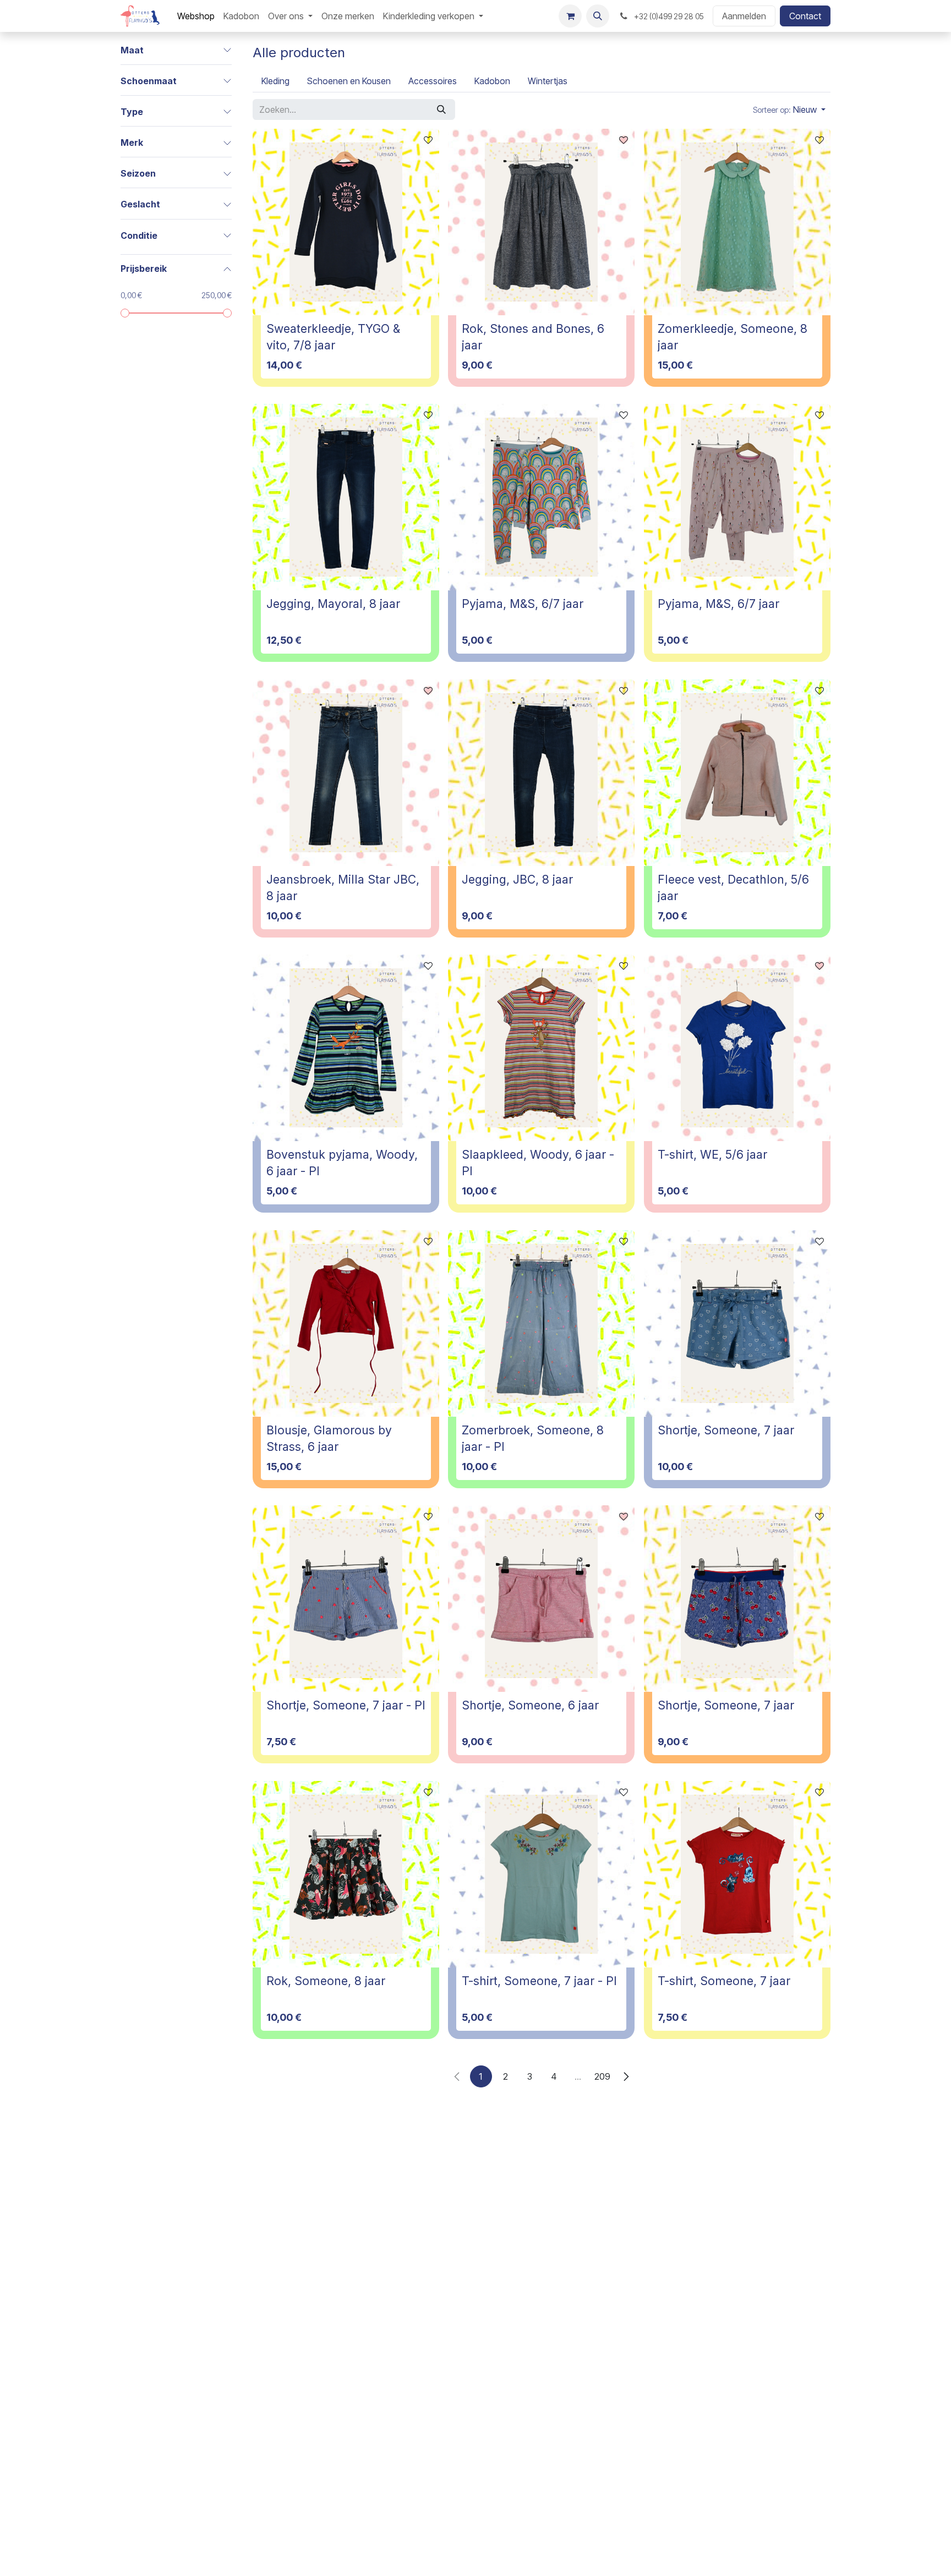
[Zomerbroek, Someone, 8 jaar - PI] (541, 1323)
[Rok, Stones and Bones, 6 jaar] (541, 222)
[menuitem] (196, 16)
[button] (598, 16)
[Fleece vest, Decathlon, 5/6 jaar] (737, 773)
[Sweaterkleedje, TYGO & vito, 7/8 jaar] (346, 222)
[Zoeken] (441, 109)
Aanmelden (744, 16)
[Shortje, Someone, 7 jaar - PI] (346, 1599)
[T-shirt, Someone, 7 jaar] (737, 1874)
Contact (805, 16)
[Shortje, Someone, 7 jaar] (737, 1323)
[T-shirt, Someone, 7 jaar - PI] (541, 1874)
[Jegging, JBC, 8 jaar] (541, 773)
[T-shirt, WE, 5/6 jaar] (737, 1048)
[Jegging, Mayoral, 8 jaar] (346, 497)
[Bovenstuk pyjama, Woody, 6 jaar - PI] (346, 1048)
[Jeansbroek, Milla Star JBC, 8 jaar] (346, 773)
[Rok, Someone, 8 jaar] (346, 1874)
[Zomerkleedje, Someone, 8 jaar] (737, 222)
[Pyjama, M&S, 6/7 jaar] (541, 497)
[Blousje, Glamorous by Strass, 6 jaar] (346, 1323)
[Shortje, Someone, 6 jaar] (541, 1599)
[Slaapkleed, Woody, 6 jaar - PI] (541, 1048)
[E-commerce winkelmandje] (570, 16)
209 (602, 2076)
